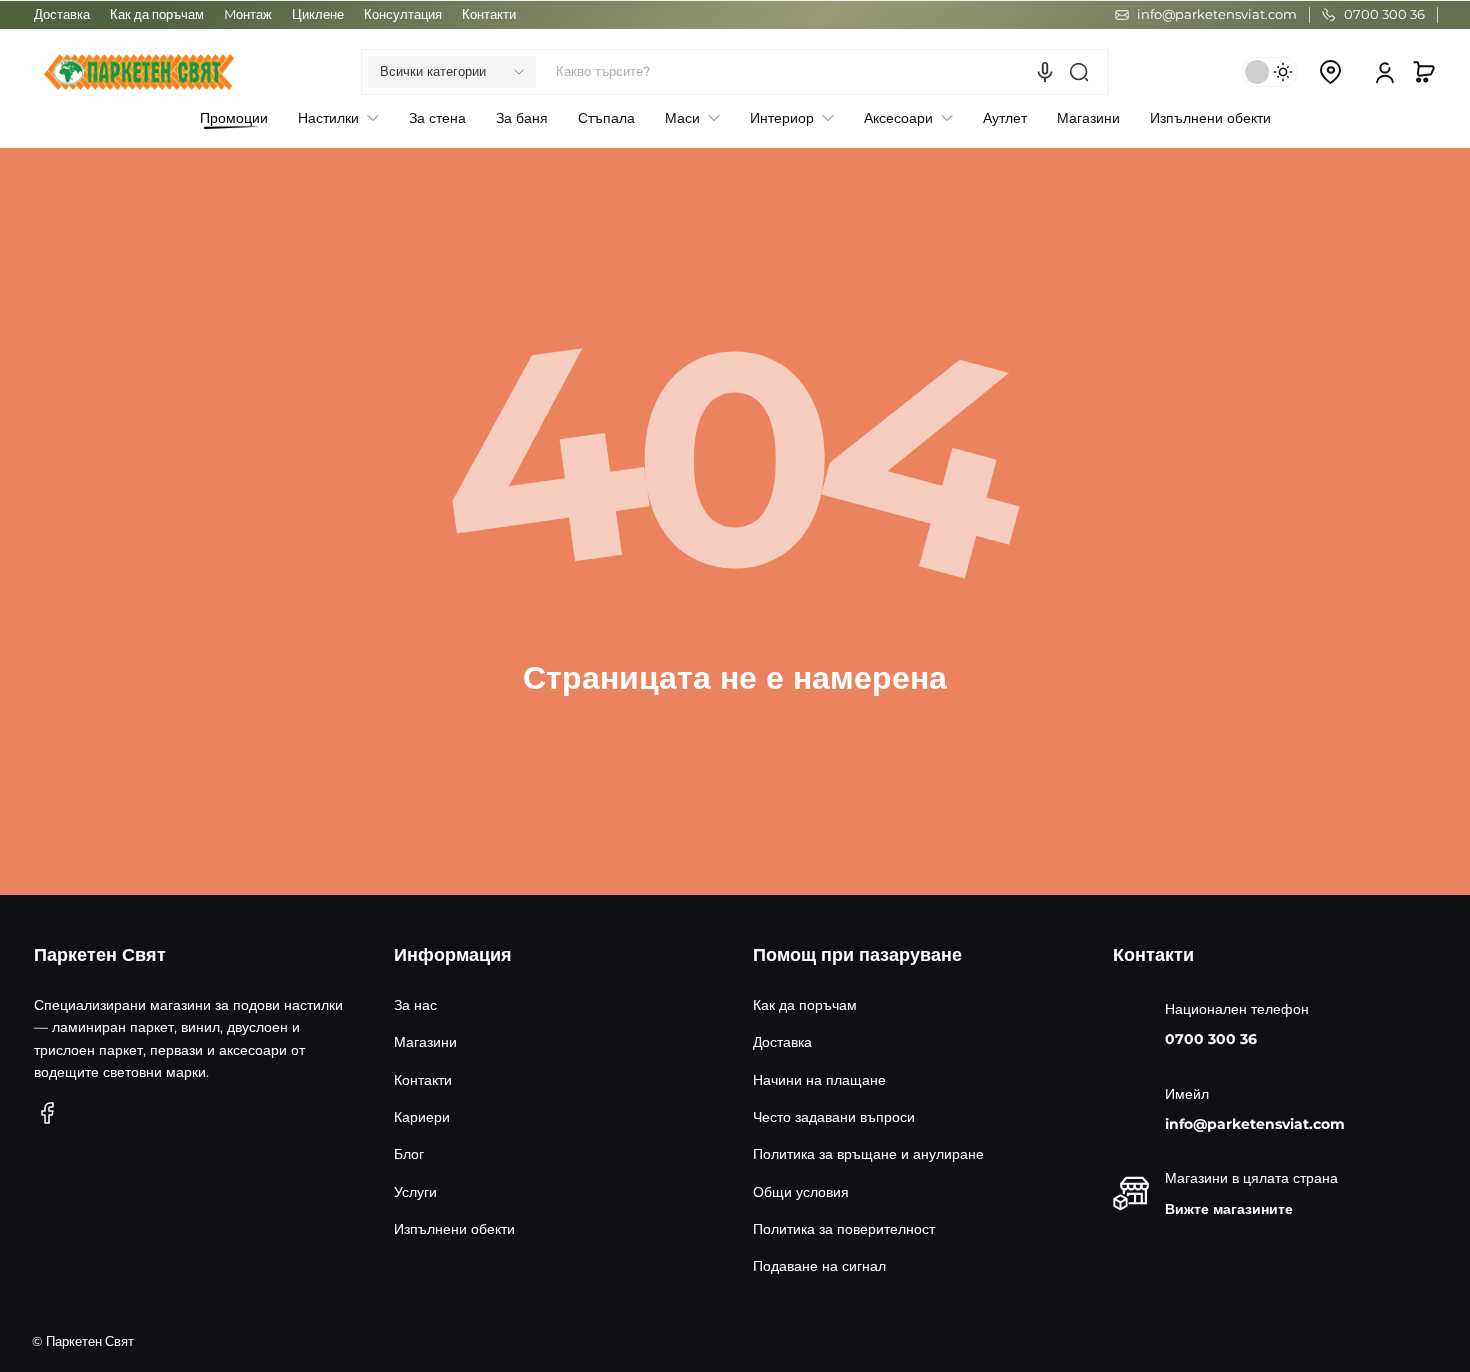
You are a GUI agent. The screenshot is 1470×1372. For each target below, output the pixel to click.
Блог (409, 1154)
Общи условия (801, 1192)
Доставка (62, 14)
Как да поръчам (157, 14)
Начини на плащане (819, 1080)
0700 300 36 (1211, 1039)
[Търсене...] (1079, 72)
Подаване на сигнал (819, 1266)
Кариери (422, 1117)
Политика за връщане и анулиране (868, 1154)
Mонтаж (248, 14)
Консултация (403, 14)
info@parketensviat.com (1255, 1124)
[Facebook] (48, 1113)
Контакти (489, 14)
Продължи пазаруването (735, 723)
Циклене (318, 14)
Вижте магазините (1229, 1209)
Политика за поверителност (844, 1229)
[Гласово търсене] (1045, 72)
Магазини (425, 1042)
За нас (415, 1005)
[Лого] (139, 72)
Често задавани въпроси (834, 1117)
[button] (452, 72)
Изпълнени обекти (454, 1229)
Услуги (415, 1192)
